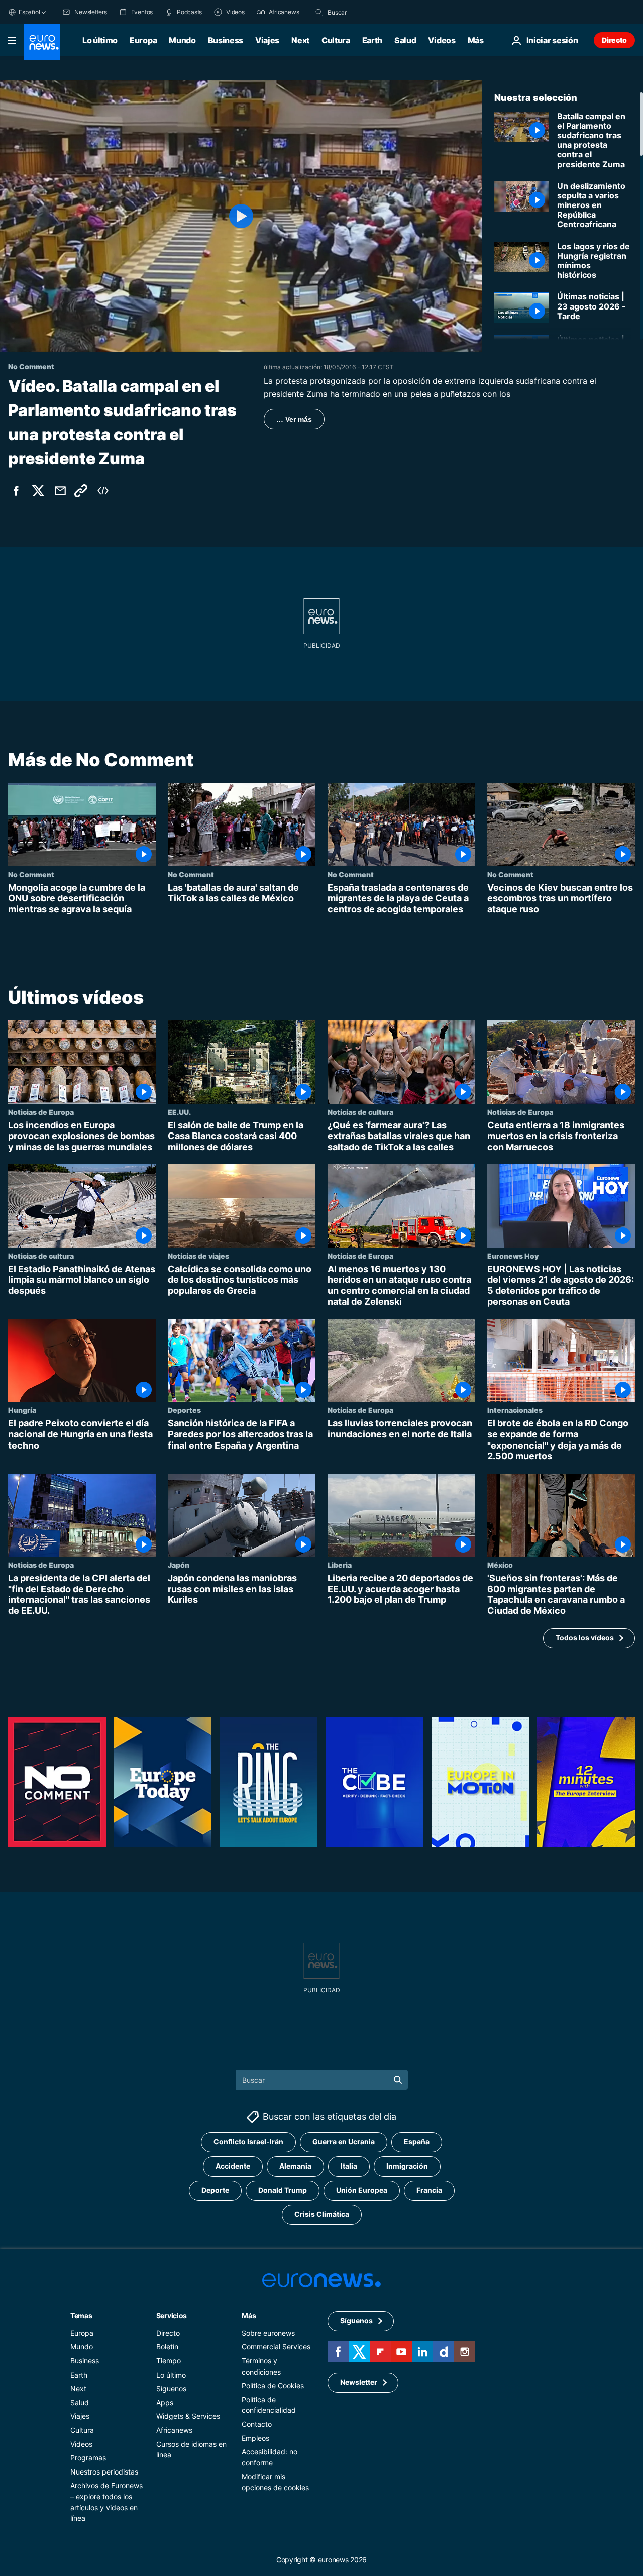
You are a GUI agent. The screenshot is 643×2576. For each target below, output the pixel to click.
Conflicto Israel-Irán (248, 2142)
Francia (429, 2190)
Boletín (167, 2347)
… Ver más (294, 419)
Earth (372, 40)
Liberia (340, 1565)
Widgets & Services (188, 2416)
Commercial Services (276, 2347)
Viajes (267, 40)
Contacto (257, 2424)
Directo (614, 40)
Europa (143, 40)
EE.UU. (179, 1112)
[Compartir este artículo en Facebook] (16, 491)
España (417, 2142)
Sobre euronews (268, 2333)
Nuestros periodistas (104, 2471)
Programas (88, 2458)
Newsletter (359, 2382)
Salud (405, 40)
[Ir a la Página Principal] (42, 42)
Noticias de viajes (198, 1256)
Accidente (233, 2166)
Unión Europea (362, 2190)
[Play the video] (241, 216)
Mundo (182, 40)
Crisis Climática (322, 2214)
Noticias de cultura (360, 1112)
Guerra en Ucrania (344, 2142)
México (500, 1565)
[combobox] (370, 12)
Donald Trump (283, 2190)
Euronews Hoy (513, 1256)
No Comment (31, 874)
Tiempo (169, 2360)
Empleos (255, 2438)
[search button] (319, 12)
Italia (349, 2166)
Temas (81, 2315)
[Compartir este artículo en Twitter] (38, 491)
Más (249, 2315)
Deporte (215, 2190)
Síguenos (171, 2388)
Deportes (184, 1410)
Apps (165, 2402)
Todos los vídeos (585, 1638)
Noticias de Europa (41, 1112)
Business (226, 40)
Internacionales (515, 1410)
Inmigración (407, 2166)
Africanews (174, 2430)
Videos (442, 40)
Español (29, 12)
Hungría (22, 1410)
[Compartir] (60, 491)
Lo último (100, 40)
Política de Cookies (273, 2385)
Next (300, 40)
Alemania (295, 2166)
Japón (179, 1565)
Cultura (336, 40)
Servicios (172, 2315)
